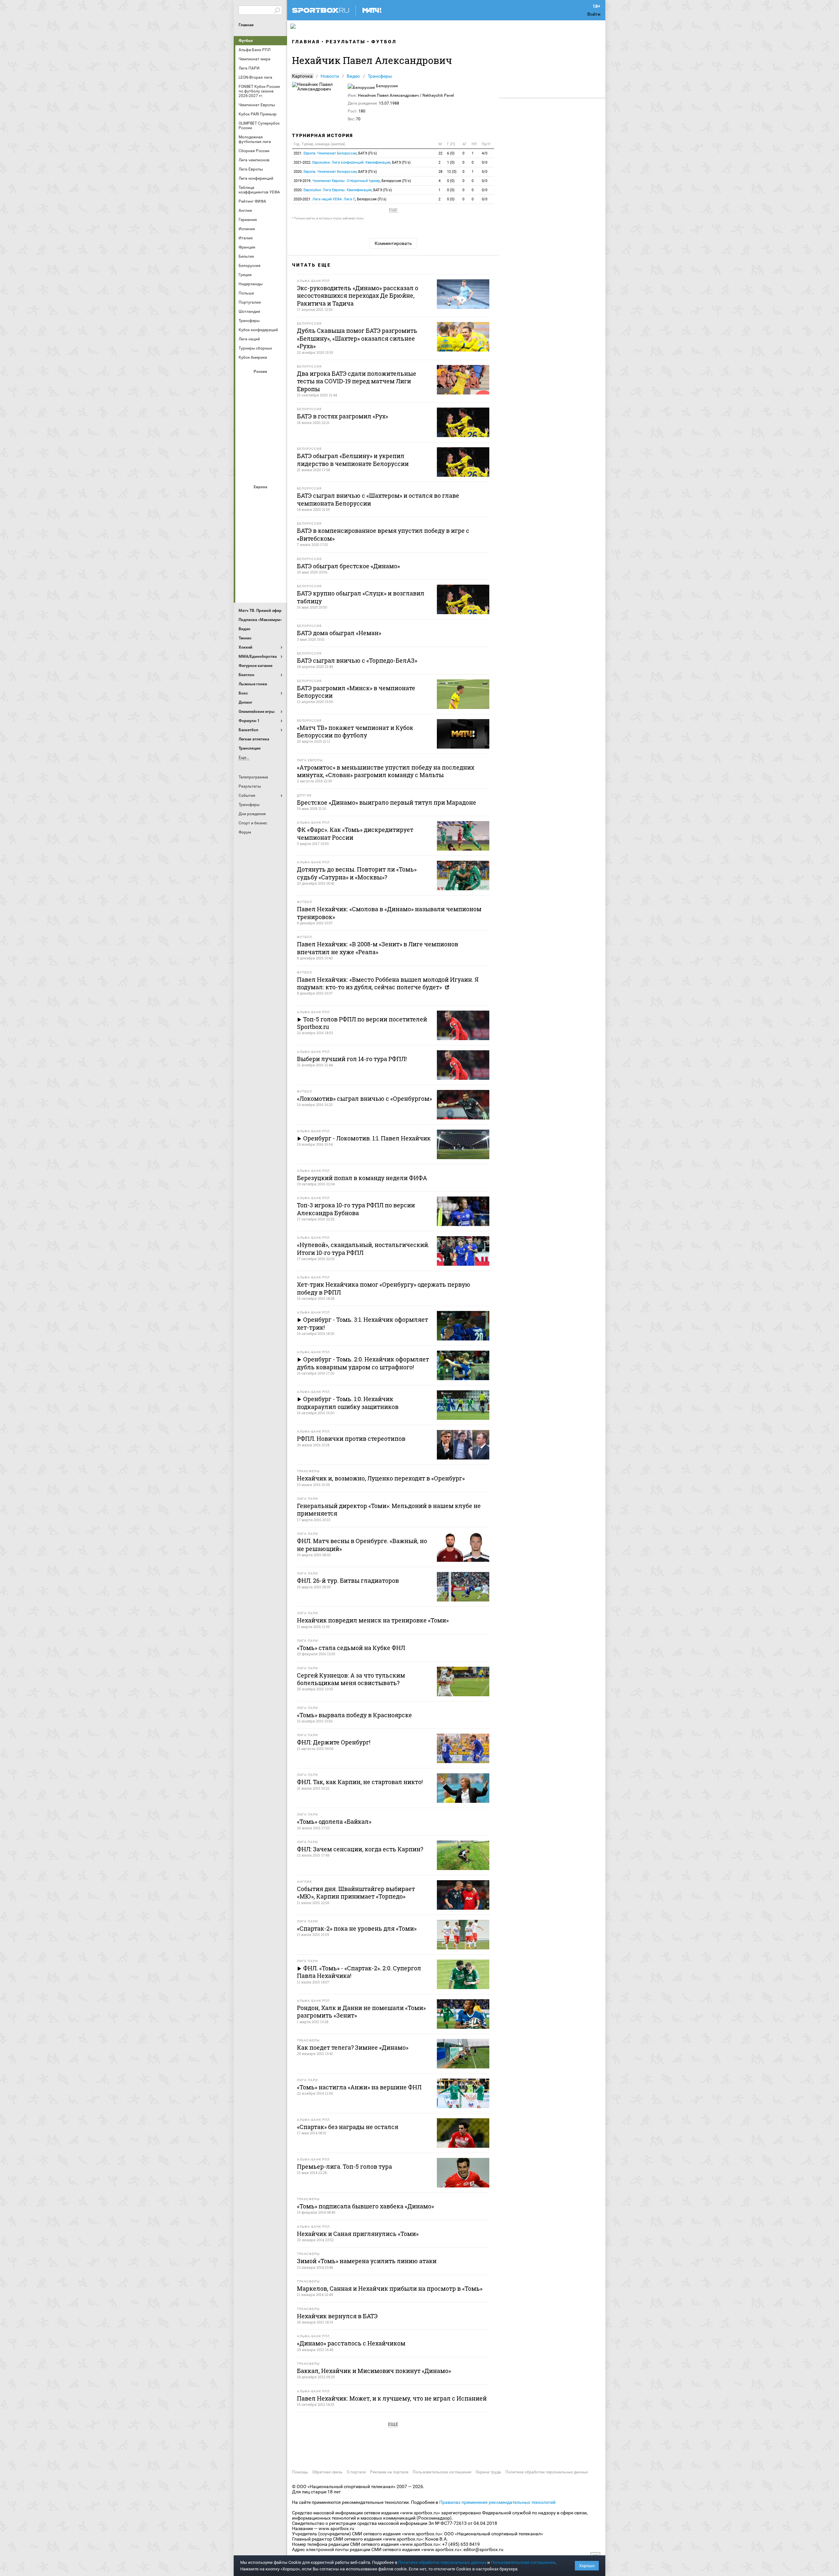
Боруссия (261, 516)
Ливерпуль (245, 533)
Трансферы (380, 76)
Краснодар (245, 418)
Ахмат (261, 383)
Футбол (246, 41)
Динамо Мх (245, 400)
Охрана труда (488, 2472)
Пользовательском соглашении (523, 2562)
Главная (246, 25)
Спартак (261, 453)
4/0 (485, 153)
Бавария (277, 498)
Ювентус (261, 587)
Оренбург (245, 436)
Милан (245, 551)
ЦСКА (261, 471)
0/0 (485, 162)
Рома (261, 569)
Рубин (245, 453)
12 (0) (452, 172)
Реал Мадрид (245, 569)
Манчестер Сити (261, 533)
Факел (277, 453)
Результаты (346, 42)
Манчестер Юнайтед (277, 533)
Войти (594, 14)
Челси (277, 569)
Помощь (300, 2472)
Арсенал (245, 498)
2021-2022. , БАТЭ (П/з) (352, 162)
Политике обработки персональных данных (442, 2562)
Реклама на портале (389, 2472)
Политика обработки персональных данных (547, 2472)
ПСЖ (277, 551)
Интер (277, 516)
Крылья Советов (261, 418)
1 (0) (451, 162)
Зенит (277, 400)
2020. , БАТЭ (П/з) (335, 172)
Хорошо (587, 2566)
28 (440, 172)
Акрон (245, 383)
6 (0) (451, 153)
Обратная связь (327, 2472)
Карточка (302, 76)
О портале (356, 2472)
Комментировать (393, 243)
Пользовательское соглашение (442, 2472)
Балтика (277, 383)
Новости (330, 76)
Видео (353, 76)
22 (440, 153)
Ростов (261, 436)
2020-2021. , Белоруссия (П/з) (340, 199)
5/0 (485, 172)
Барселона (245, 516)
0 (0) (451, 181)
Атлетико (261, 498)
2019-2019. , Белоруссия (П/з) (352, 181)
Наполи (261, 551)
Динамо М (261, 400)
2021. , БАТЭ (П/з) (335, 153)
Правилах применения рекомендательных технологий (497, 2502)
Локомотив (277, 418)
